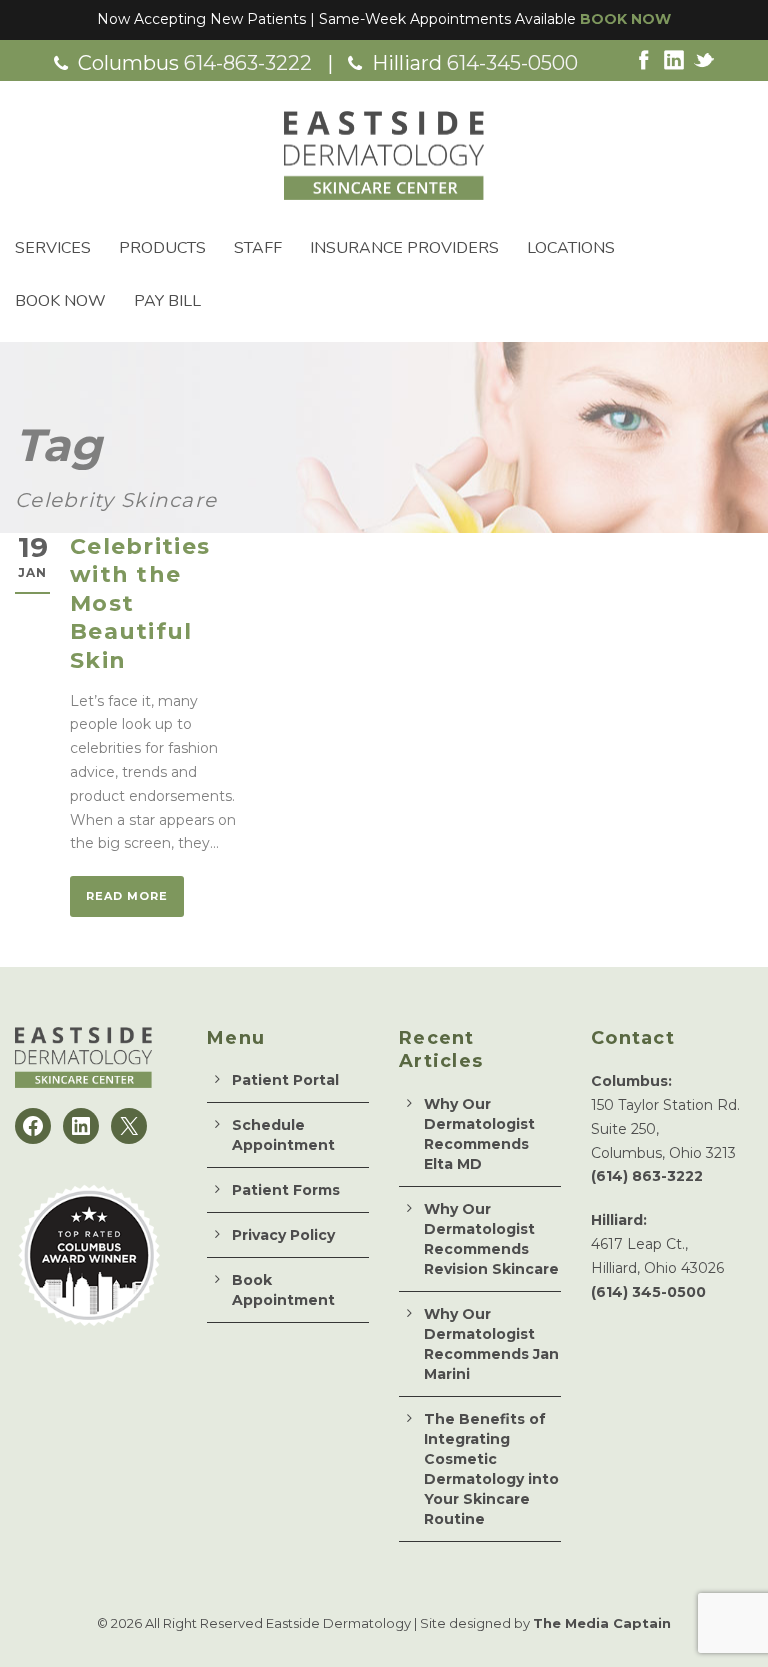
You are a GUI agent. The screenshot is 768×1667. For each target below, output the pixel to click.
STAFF (258, 248)
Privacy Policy (283, 1235)
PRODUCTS (162, 248)
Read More (127, 896)
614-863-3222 (248, 63)
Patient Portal (285, 1080)
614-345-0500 (512, 63)
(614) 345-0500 (648, 1292)
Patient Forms (286, 1190)
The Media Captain (602, 1623)
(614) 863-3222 (647, 1176)
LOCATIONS (571, 248)
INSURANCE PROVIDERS (404, 248)
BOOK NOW (625, 19)
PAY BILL (167, 301)
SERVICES (53, 248)
